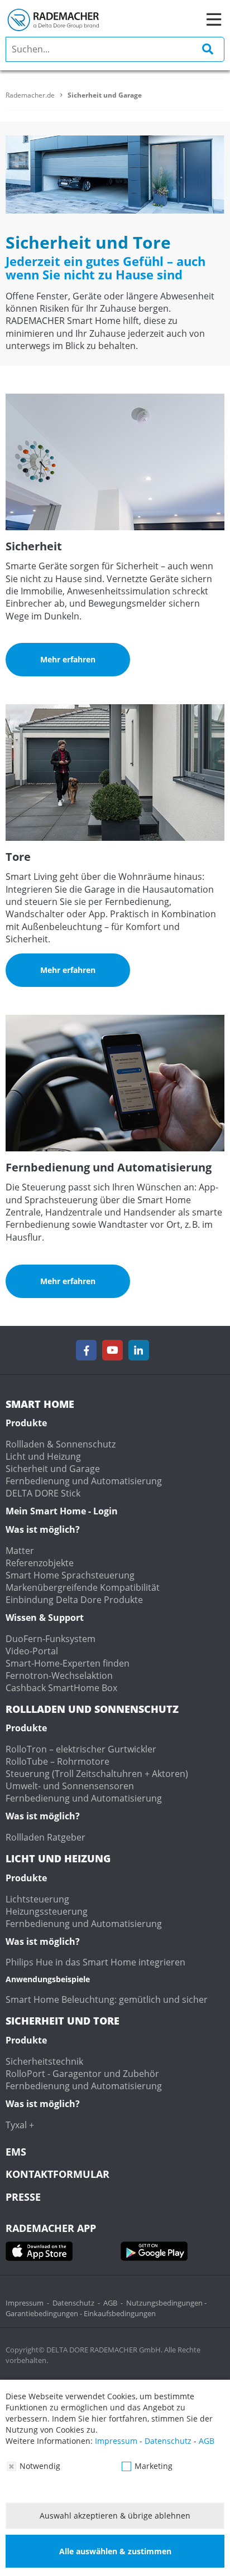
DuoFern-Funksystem (51, 1639)
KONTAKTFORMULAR (57, 2174)
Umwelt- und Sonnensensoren (70, 1786)
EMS (16, 2152)
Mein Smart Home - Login (62, 1511)
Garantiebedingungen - (45, 2313)
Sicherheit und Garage (53, 1469)
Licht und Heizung (43, 1456)
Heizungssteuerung (47, 1911)
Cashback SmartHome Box (61, 1688)
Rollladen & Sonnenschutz (61, 1444)
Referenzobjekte (40, 1563)
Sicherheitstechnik (44, 2061)
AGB (110, 2303)
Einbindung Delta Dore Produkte (74, 1600)
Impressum (25, 2303)
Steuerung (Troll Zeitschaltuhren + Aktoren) (97, 1774)
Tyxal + (20, 2125)
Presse (23, 2197)
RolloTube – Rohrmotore (57, 1761)
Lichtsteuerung (37, 1899)
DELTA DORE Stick (43, 1493)
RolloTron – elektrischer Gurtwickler (81, 1749)
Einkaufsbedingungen (120, 2313)
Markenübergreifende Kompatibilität (83, 1587)
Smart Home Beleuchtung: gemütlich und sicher (107, 1999)
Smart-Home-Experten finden (68, 1663)
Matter (20, 1551)
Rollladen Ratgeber (45, 1837)
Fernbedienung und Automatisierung (84, 1481)
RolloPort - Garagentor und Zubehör (82, 2074)
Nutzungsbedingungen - (166, 2303)
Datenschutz (73, 2303)
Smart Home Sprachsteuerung (70, 1575)
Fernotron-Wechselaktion (59, 1676)
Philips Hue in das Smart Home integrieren (95, 1962)
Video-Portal (32, 1651)
